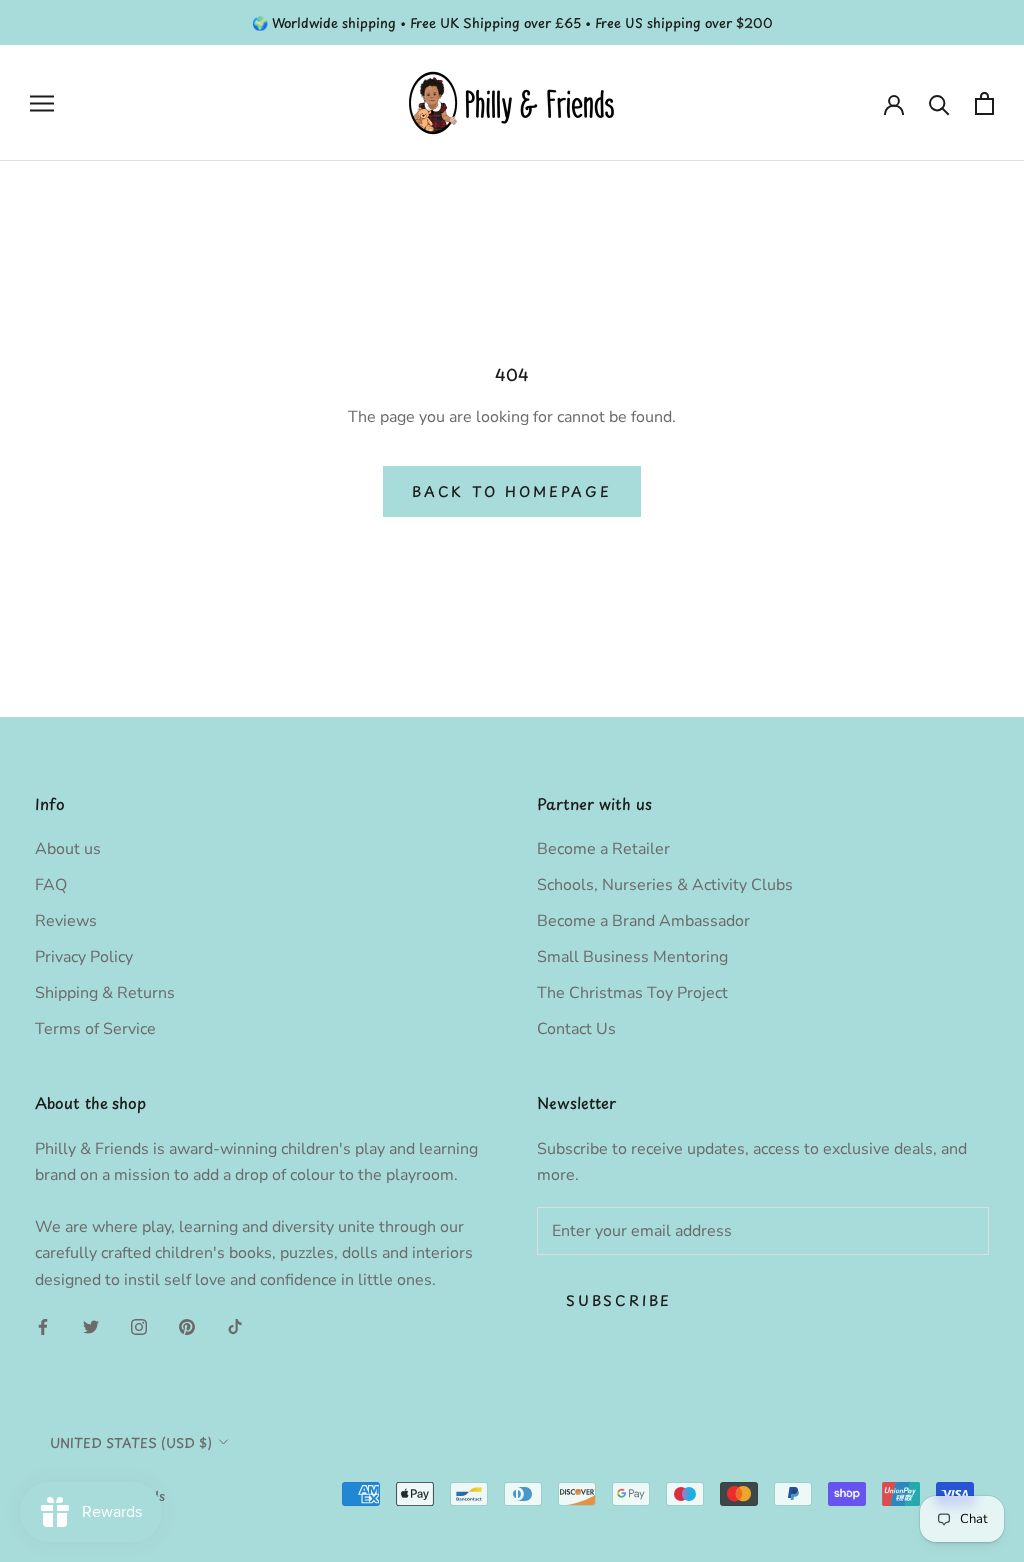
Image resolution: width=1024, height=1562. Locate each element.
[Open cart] (984, 103)
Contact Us (576, 1029)
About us (68, 849)
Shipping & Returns (105, 993)
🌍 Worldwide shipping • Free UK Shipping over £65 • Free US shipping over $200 (512, 22)
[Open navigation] (42, 104)
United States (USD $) (131, 1442)
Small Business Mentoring (632, 957)
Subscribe (619, 1300)
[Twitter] (91, 1326)
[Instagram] (139, 1326)
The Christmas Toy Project (632, 993)
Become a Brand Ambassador (643, 921)
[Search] (939, 103)
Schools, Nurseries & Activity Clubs (665, 885)
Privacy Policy (84, 957)
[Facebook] (43, 1326)
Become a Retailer (603, 849)
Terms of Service (95, 1029)
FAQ (51, 885)
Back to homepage (512, 491)
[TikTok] (235, 1326)
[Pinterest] (187, 1326)
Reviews (66, 921)
